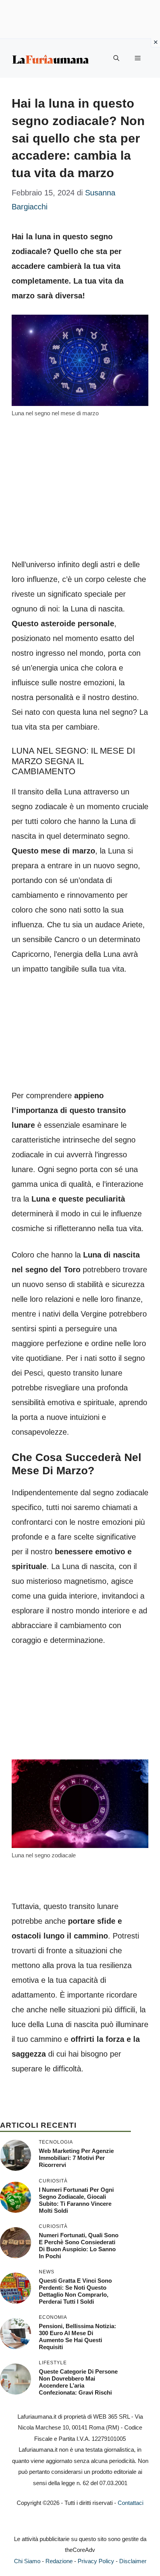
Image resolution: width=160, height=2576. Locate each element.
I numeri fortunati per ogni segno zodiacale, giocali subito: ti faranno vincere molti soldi (76, 2200)
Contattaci (130, 2503)
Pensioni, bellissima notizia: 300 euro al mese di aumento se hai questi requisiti (77, 2337)
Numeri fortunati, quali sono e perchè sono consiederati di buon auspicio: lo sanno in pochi (79, 2246)
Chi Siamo (27, 2561)
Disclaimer (133, 2561)
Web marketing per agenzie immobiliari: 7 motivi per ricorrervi (76, 2158)
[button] (116, 58)
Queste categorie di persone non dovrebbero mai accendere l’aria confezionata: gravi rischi (78, 2382)
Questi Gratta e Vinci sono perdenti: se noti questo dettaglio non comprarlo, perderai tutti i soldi (75, 2291)
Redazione (59, 2561)
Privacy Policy (96, 2561)
